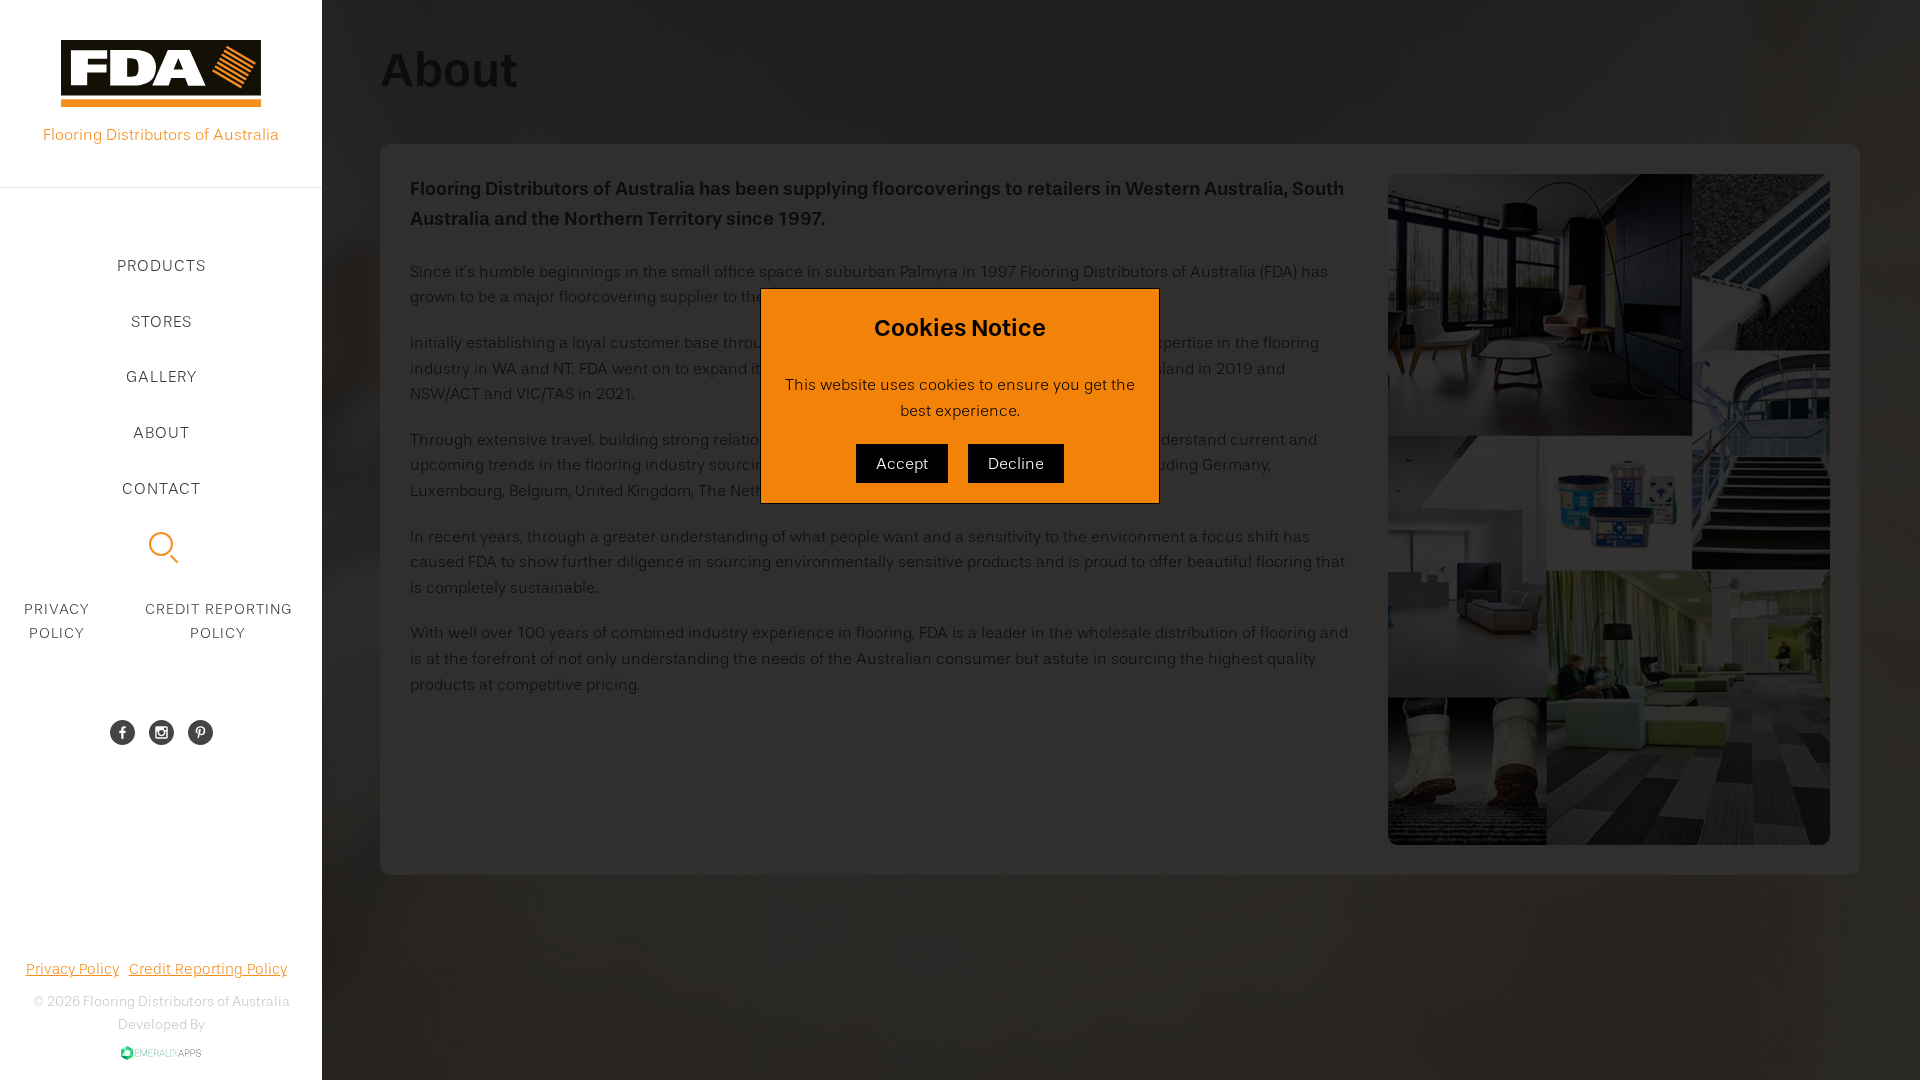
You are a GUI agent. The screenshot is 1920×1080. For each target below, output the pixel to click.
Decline (1016, 463)
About (161, 432)
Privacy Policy (57, 621)
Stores (161, 321)
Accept (902, 463)
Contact (161, 488)
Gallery (161, 376)
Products (161, 265)
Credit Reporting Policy (218, 621)
